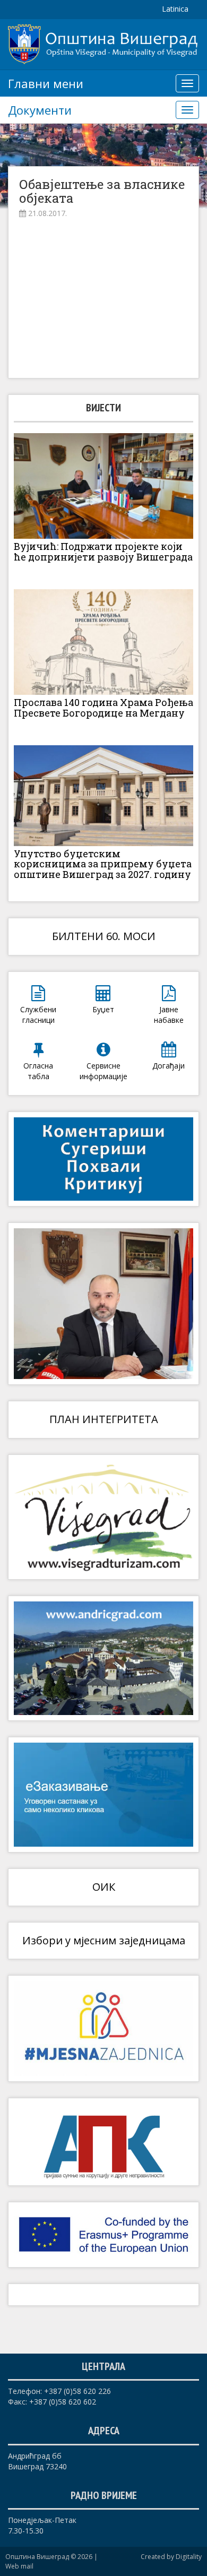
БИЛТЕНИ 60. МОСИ (104, 936)
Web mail (19, 2566)
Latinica (175, 9)
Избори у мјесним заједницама (104, 1940)
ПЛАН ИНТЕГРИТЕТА (104, 1419)
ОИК (104, 1887)
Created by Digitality (171, 2557)
